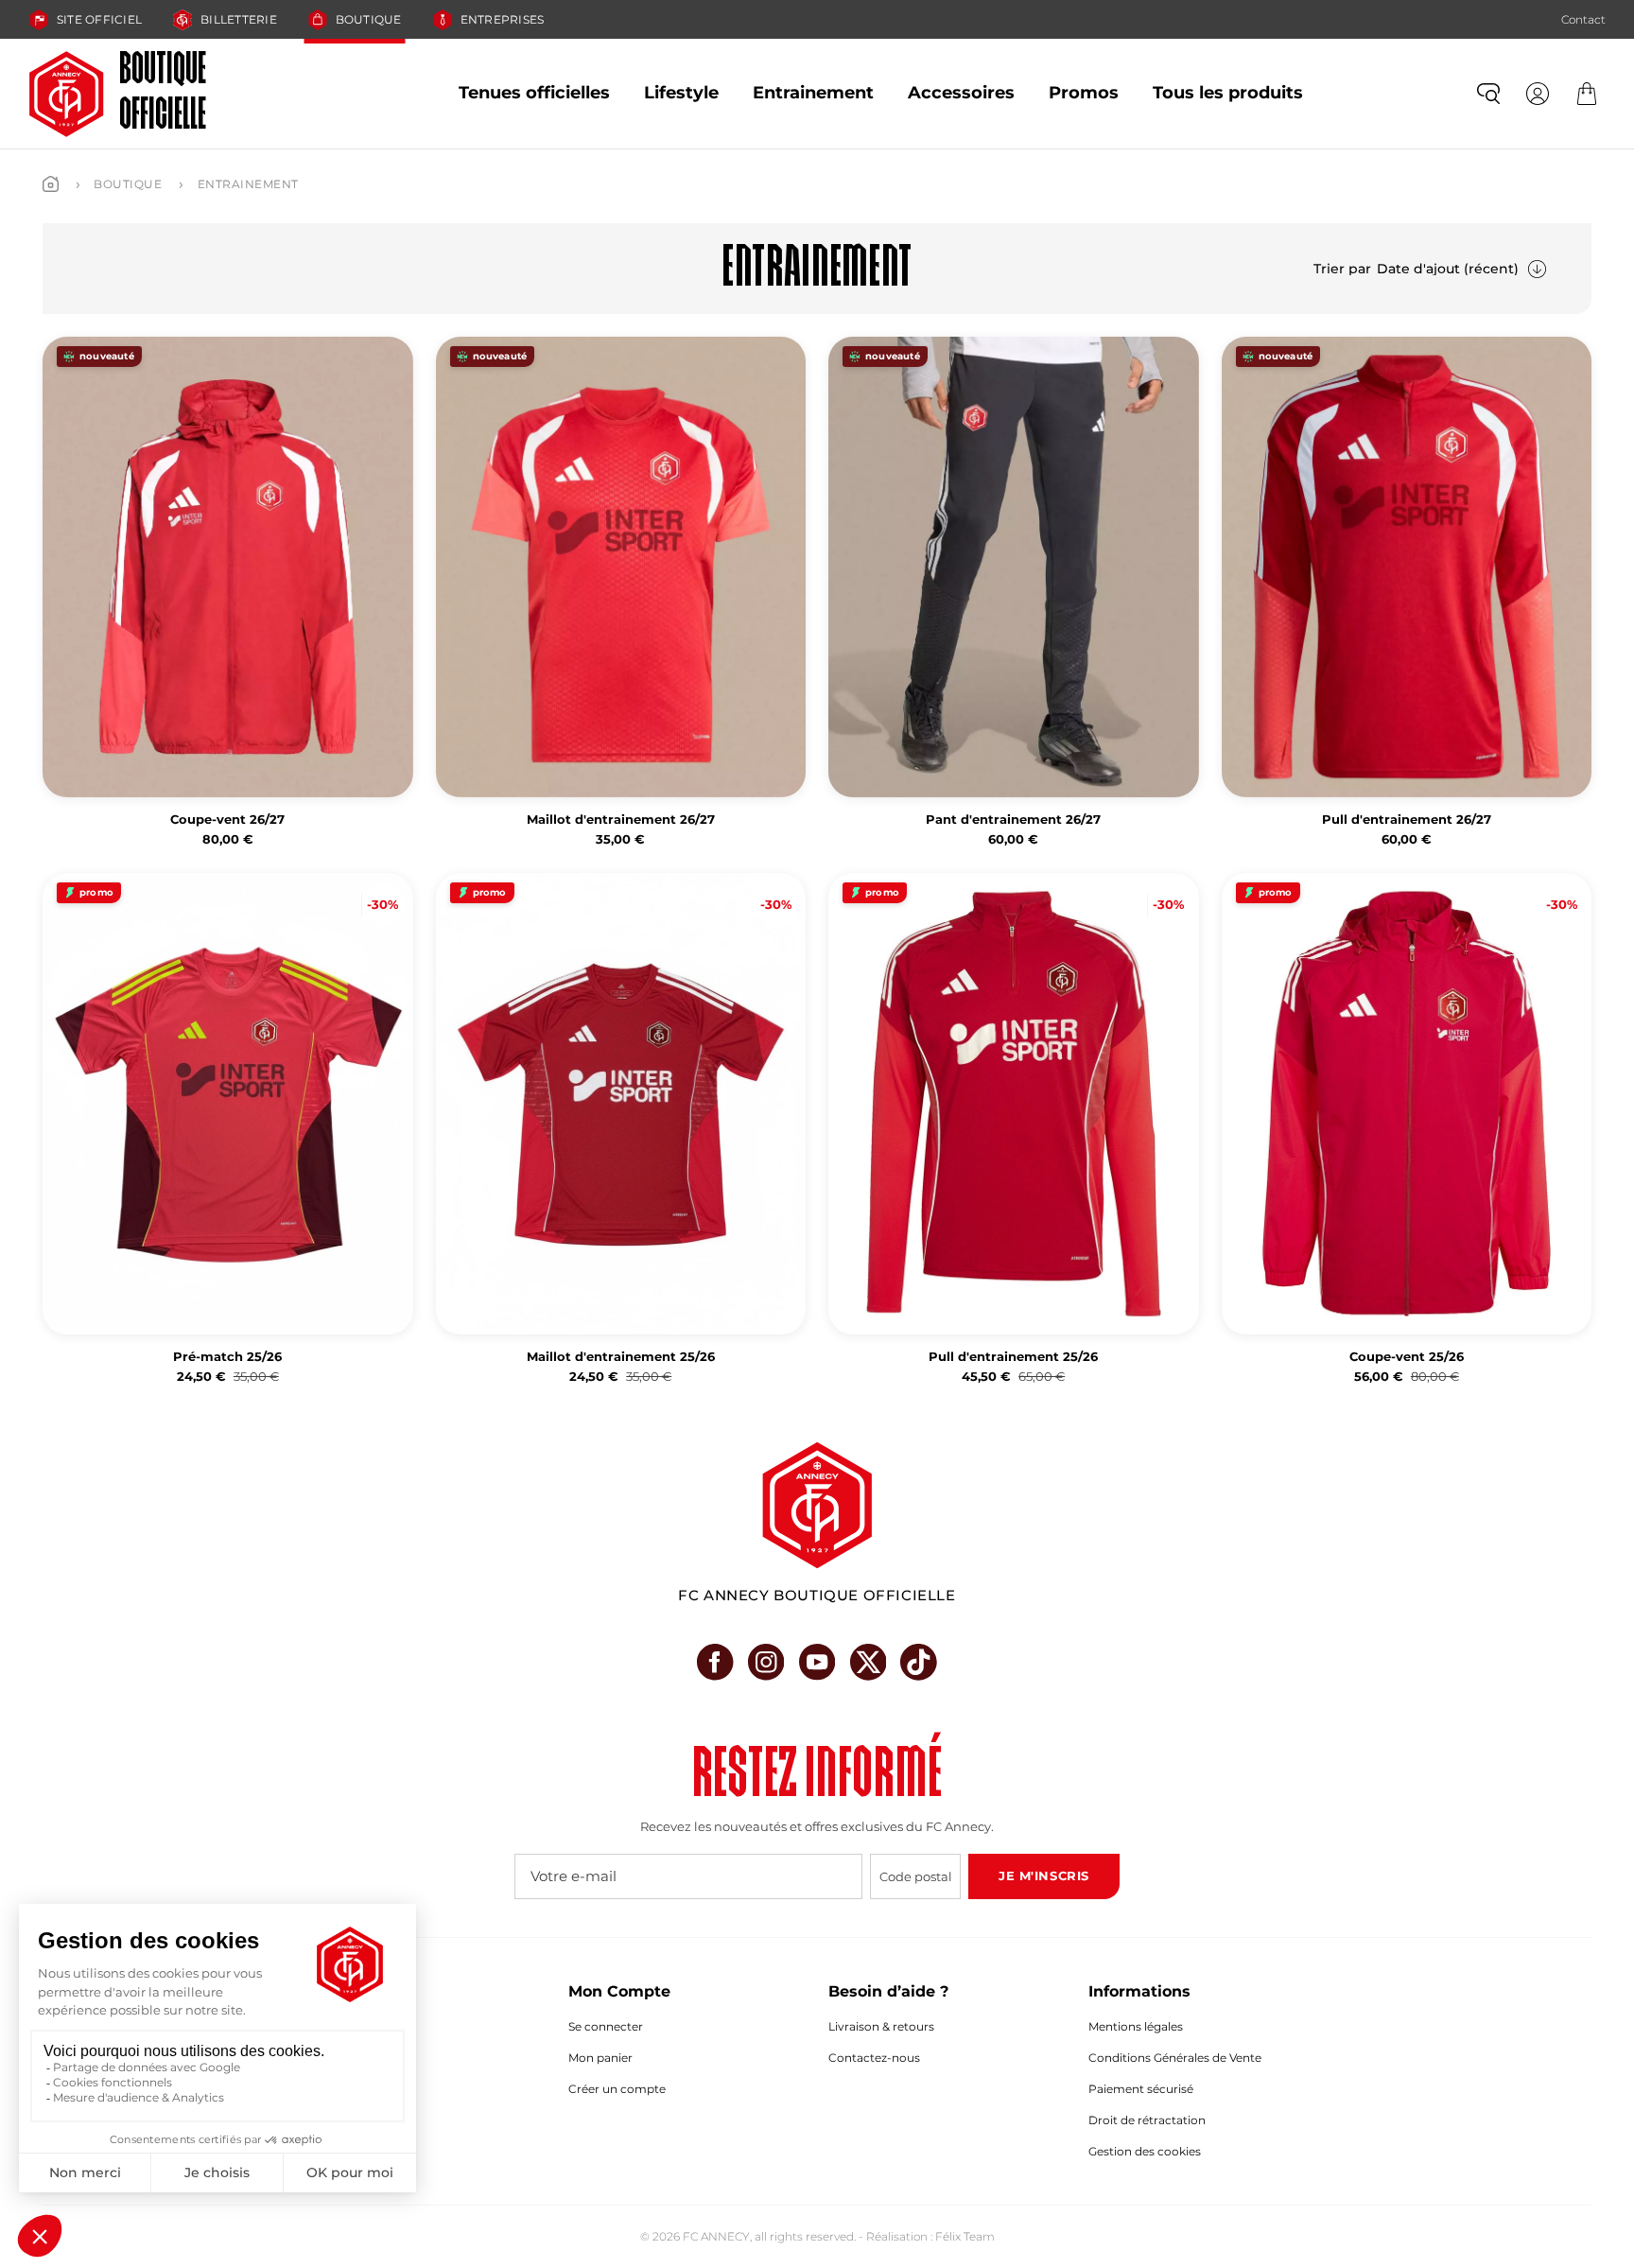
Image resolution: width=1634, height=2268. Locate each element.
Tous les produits (1228, 93)
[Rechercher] (1488, 94)
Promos (1084, 93)
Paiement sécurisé (1141, 2089)
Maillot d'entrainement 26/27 (621, 820)
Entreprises (503, 19)
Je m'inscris (1043, 1875)
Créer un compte (617, 2089)
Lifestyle (681, 93)
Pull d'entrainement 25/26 (1013, 1357)
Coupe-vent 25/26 (1407, 1357)
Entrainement (813, 93)
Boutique (369, 19)
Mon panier (600, 2058)
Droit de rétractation (1147, 2120)
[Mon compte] (1538, 94)
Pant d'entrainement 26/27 (1013, 820)
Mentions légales (1136, 2026)
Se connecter (606, 2026)
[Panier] (1587, 94)
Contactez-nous (874, 2058)
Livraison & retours (881, 2026)
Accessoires (961, 93)
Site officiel (99, 19)
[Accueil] (51, 184)
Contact (1583, 19)
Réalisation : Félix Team (930, 2236)
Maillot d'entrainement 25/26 (621, 1357)
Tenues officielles (534, 93)
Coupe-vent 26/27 (227, 820)
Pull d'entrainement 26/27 (1407, 820)
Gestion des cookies (1145, 2151)
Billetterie (239, 19)
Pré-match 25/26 (227, 1357)
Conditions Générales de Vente (1175, 2058)
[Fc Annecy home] (817, 1505)
